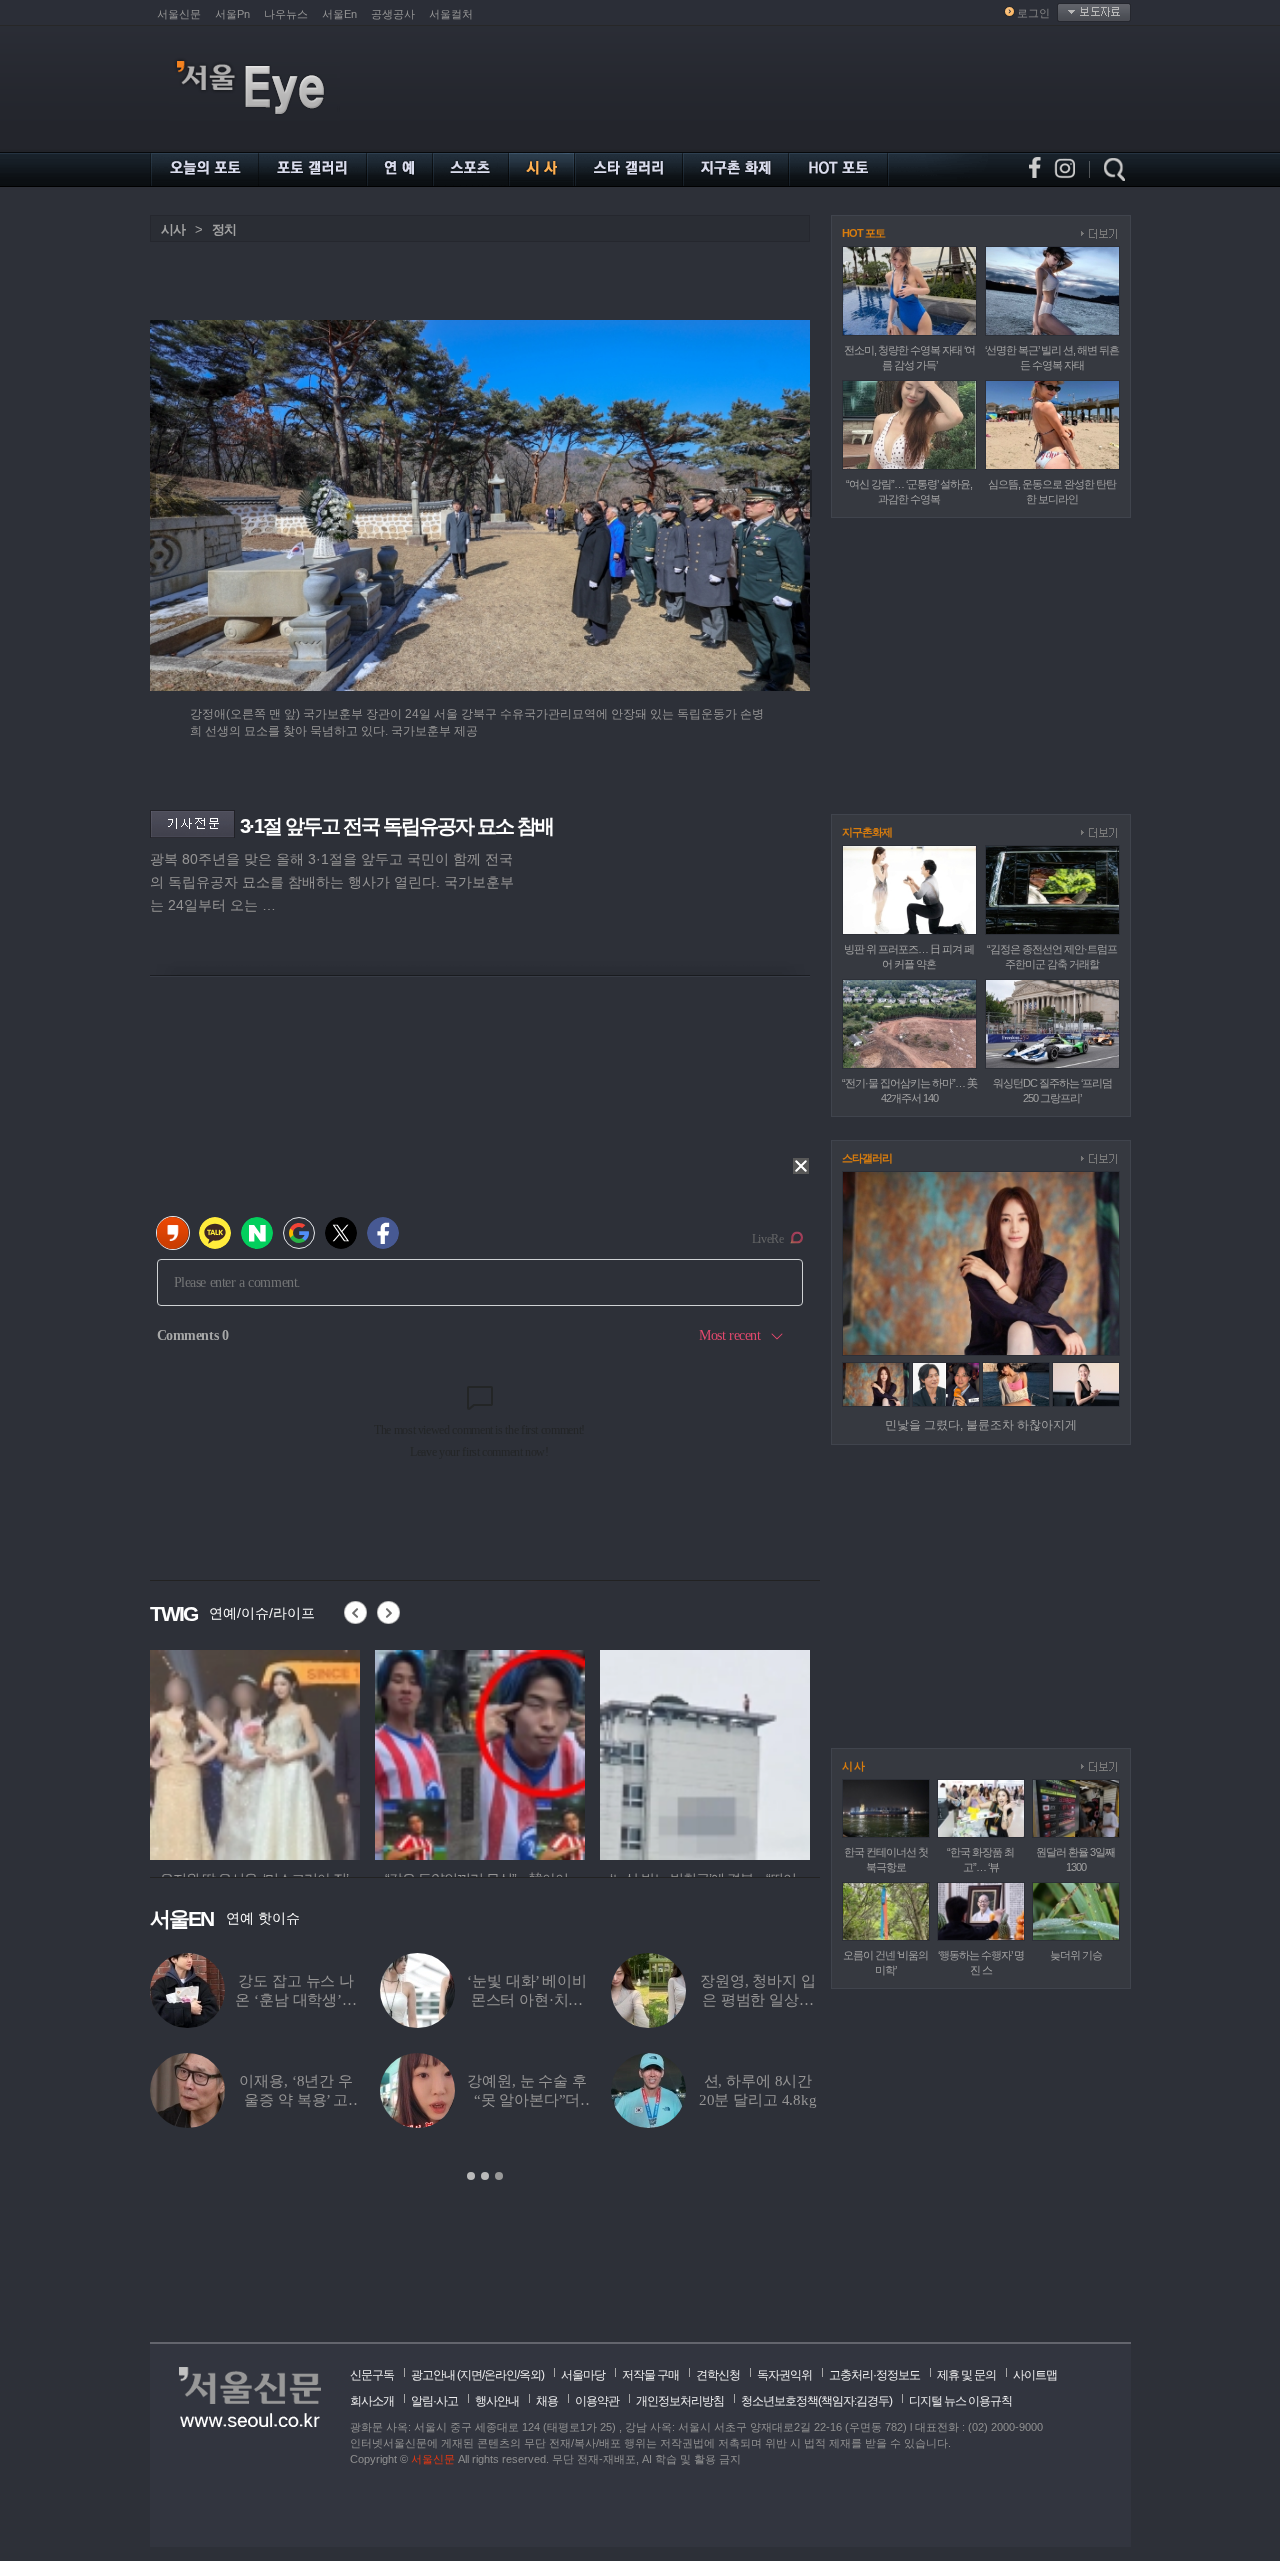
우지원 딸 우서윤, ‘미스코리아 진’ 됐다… (526, 2000)
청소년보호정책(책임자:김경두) (816, 2401)
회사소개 (372, 2401)
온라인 (500, 2375)
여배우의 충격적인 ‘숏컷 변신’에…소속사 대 (758, 2100)
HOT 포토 (863, 233)
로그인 (1033, 13)
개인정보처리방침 (680, 2401)
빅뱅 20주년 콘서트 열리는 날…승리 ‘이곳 (296, 2100)
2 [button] (485, 2176)
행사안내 (497, 2401)
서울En (339, 14)
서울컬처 (451, 14)
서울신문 (179, 14)
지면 (471, 2375)
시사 (173, 229)
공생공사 (393, 14)
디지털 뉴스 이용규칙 (960, 2401)
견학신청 (718, 2375)
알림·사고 (434, 2401)
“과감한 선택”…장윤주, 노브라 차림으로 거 (758, 2000)
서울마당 (583, 2375)
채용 (547, 2401)
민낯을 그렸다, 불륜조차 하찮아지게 (981, 1425)
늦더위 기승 (1076, 1955)
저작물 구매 (650, 2375)
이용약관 (597, 2401)
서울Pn (232, 14)
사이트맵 (1035, 2375)
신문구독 (372, 2375)
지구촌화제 (867, 832)
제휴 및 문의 (966, 2375)
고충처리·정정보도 (874, 2375)
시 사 (853, 1766)
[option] (255, 1752)
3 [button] (499, 2176)
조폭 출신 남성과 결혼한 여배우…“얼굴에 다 (296, 2000)
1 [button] (471, 2176)
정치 (224, 229)
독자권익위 (784, 2375)
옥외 (530, 2375)
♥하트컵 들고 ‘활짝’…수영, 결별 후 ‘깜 (527, 2100)
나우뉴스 (286, 14)
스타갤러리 (867, 1158)
